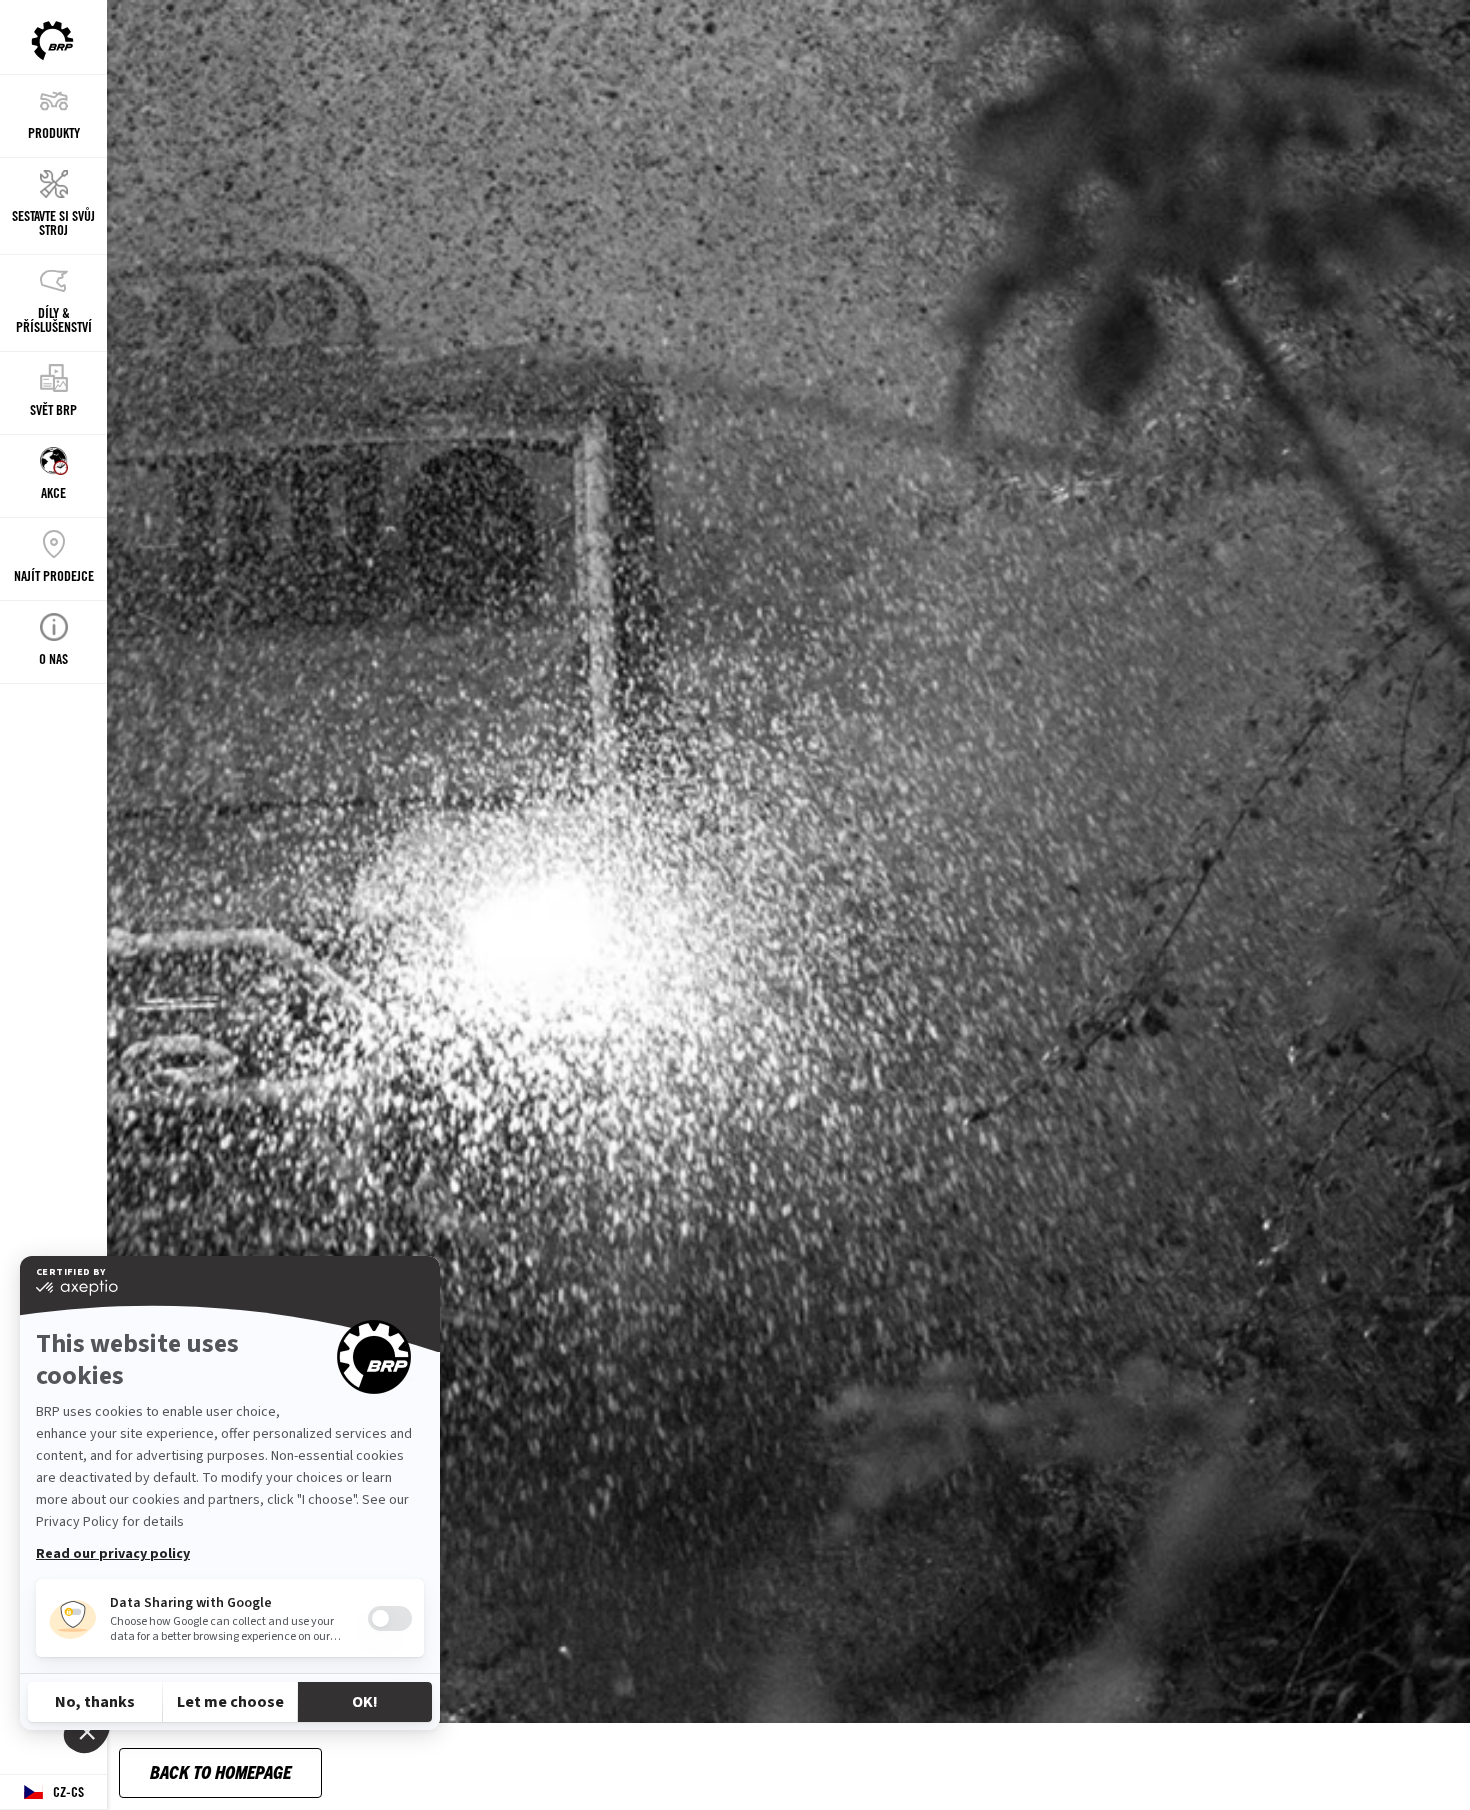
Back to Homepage (220, 1771)
